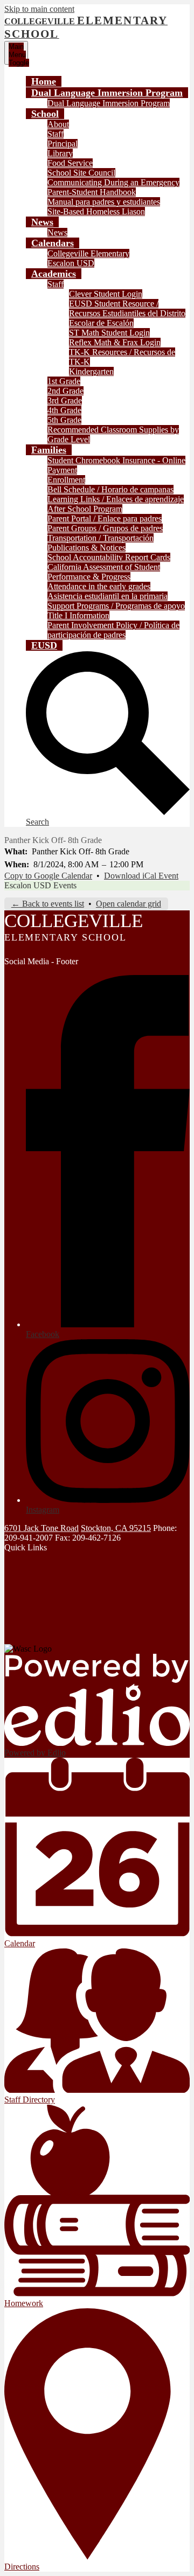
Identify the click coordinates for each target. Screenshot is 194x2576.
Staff (56, 134)
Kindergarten (91, 371)
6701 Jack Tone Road (41, 1528)
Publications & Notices (86, 548)
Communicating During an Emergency (113, 182)
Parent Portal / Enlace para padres (105, 518)
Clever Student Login (106, 294)
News (57, 232)
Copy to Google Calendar (48, 876)
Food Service (70, 163)
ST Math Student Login (109, 333)
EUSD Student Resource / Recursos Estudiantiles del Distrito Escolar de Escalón (127, 313)
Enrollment (66, 480)
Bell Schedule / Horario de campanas (110, 489)
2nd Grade (65, 391)
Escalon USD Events (40, 885)
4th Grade (64, 410)
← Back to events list (48, 904)
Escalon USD (71, 263)
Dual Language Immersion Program (109, 103)
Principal (63, 144)
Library (60, 153)
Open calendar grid (129, 904)
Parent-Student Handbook (92, 192)
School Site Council (81, 173)
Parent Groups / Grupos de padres (105, 528)
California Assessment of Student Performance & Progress (104, 572)
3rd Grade (65, 401)
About (58, 124)
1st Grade (64, 381)
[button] (107, 93)
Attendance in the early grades (99, 586)
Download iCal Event (141, 876)
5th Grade (64, 420)
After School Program (85, 509)
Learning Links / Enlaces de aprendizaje (116, 499)
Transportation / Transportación (101, 538)
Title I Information (78, 615)
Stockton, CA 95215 (116, 1528)
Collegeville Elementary (88, 253)
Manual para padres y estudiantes (104, 202)
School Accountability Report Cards (109, 557)
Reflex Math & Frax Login (115, 342)
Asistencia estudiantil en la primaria (108, 596)
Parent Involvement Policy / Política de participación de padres (113, 630)
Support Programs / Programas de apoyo (116, 606)
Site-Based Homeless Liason (96, 211)
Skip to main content (39, 9)
